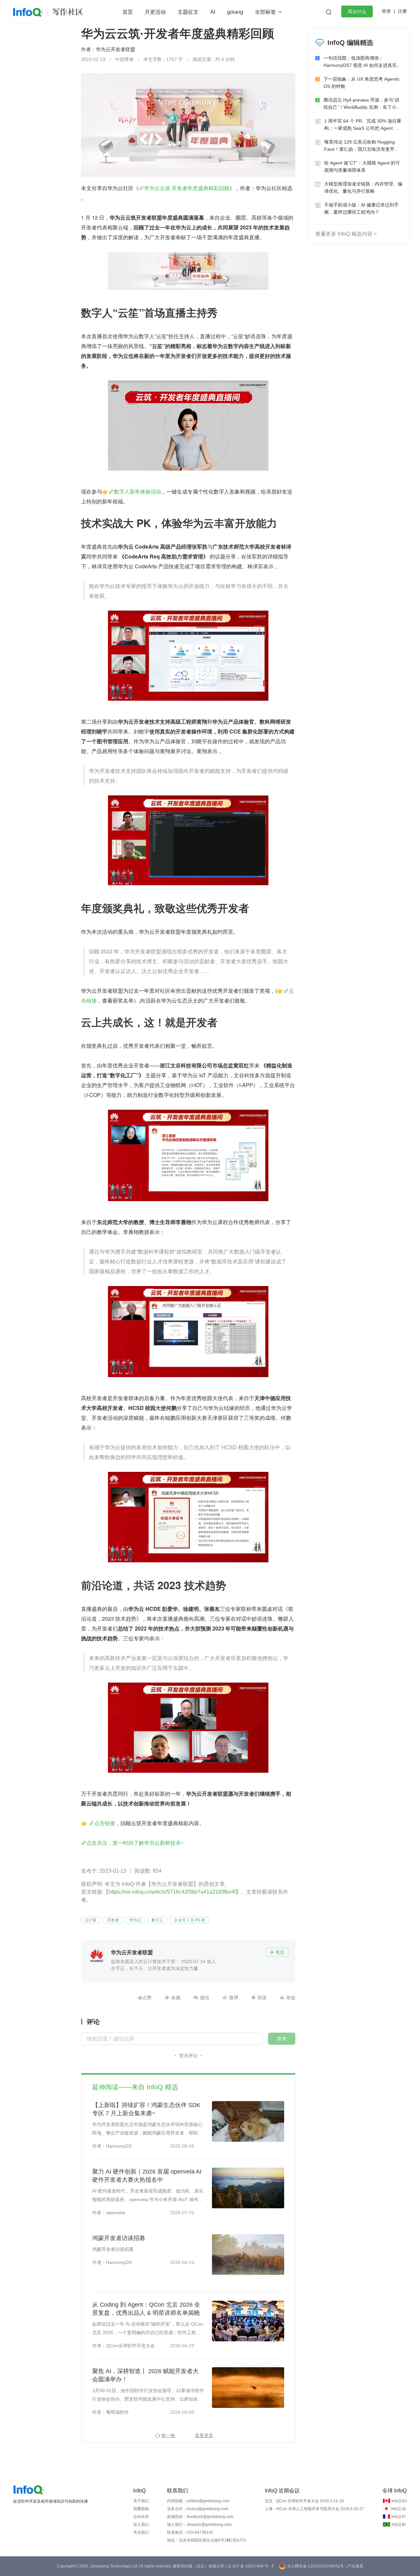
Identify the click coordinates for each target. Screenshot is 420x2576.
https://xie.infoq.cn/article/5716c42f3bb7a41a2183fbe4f (172, 1892)
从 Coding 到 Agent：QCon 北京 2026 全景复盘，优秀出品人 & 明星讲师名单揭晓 (146, 2309)
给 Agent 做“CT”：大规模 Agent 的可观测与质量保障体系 (362, 166)
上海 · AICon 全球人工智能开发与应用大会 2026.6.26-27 (315, 2509)
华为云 (135, 1920)
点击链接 (105, 1823)
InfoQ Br (399, 2525)
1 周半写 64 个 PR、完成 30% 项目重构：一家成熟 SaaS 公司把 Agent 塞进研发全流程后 (363, 125)
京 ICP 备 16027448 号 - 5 (251, 2566)
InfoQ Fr (399, 2517)
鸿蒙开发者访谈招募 (119, 2238)
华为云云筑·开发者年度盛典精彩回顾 (187, 188)
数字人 (157, 1920)
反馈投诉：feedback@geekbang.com (200, 2517)
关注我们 (141, 2532)
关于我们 (141, 2501)
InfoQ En (399, 2501)
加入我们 (141, 2525)
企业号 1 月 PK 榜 (189, 1920)
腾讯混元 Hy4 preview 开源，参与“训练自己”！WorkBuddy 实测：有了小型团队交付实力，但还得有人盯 (362, 104)
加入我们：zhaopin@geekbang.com (199, 2525)
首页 (128, 12)
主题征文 (188, 12)
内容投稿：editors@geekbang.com (198, 2501)
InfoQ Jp (399, 2509)
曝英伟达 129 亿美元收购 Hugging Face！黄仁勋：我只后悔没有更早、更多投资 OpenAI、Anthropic (362, 146)
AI (213, 12)
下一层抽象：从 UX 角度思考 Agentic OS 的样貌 (362, 83)
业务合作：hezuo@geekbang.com (198, 2509)
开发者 (113, 1920)
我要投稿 (141, 2509)
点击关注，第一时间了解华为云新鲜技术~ (135, 1843)
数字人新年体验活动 (137, 491)
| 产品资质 (354, 2566)
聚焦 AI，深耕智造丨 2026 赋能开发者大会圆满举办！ (145, 2375)
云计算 (91, 1920)
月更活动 (155, 12)
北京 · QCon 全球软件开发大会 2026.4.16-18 (304, 2501)
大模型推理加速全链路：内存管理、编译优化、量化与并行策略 (363, 187)
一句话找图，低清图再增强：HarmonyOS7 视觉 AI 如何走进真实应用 (362, 62)
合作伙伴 (141, 2517)
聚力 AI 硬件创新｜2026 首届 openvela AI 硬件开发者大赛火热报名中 (147, 2176)
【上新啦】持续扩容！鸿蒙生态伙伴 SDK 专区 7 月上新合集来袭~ (146, 2109)
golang (235, 12)
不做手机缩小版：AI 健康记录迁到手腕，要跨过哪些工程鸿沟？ (361, 208)
